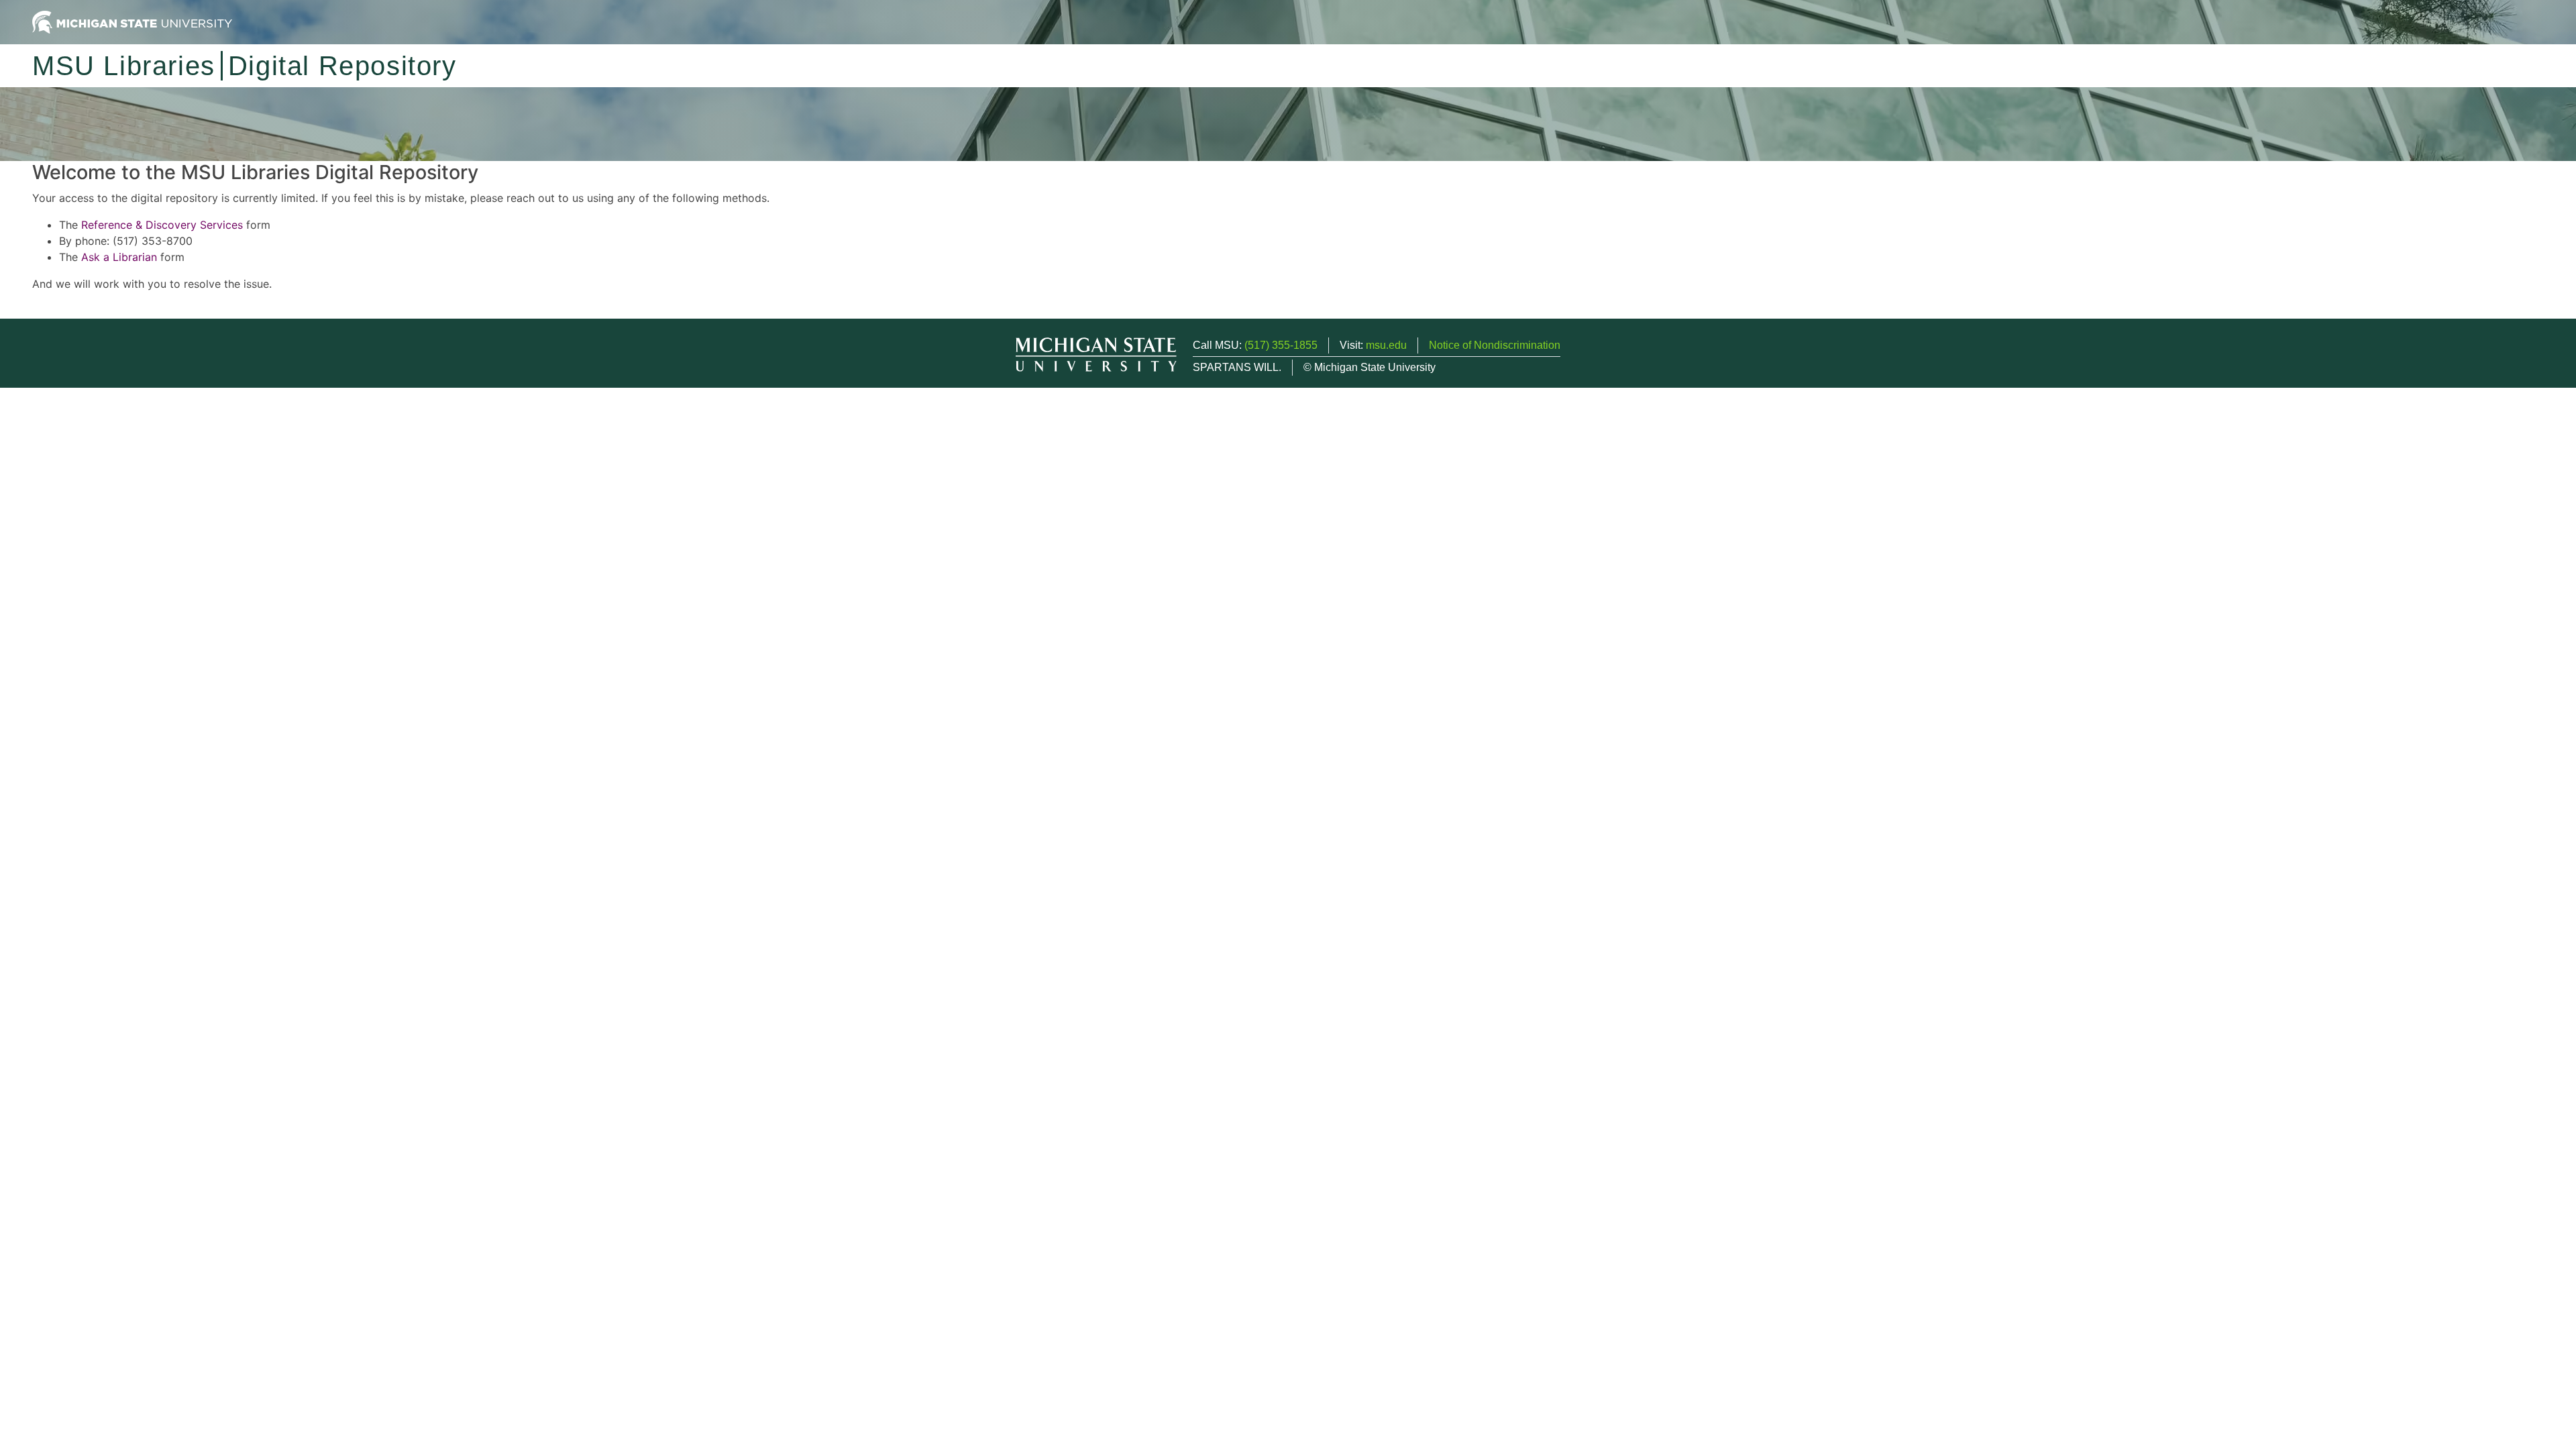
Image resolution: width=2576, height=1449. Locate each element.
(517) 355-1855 (1281, 345)
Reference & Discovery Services (162, 225)
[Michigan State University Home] (132, 21)
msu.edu (1386, 345)
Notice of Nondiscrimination (1495, 345)
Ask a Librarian (119, 257)
